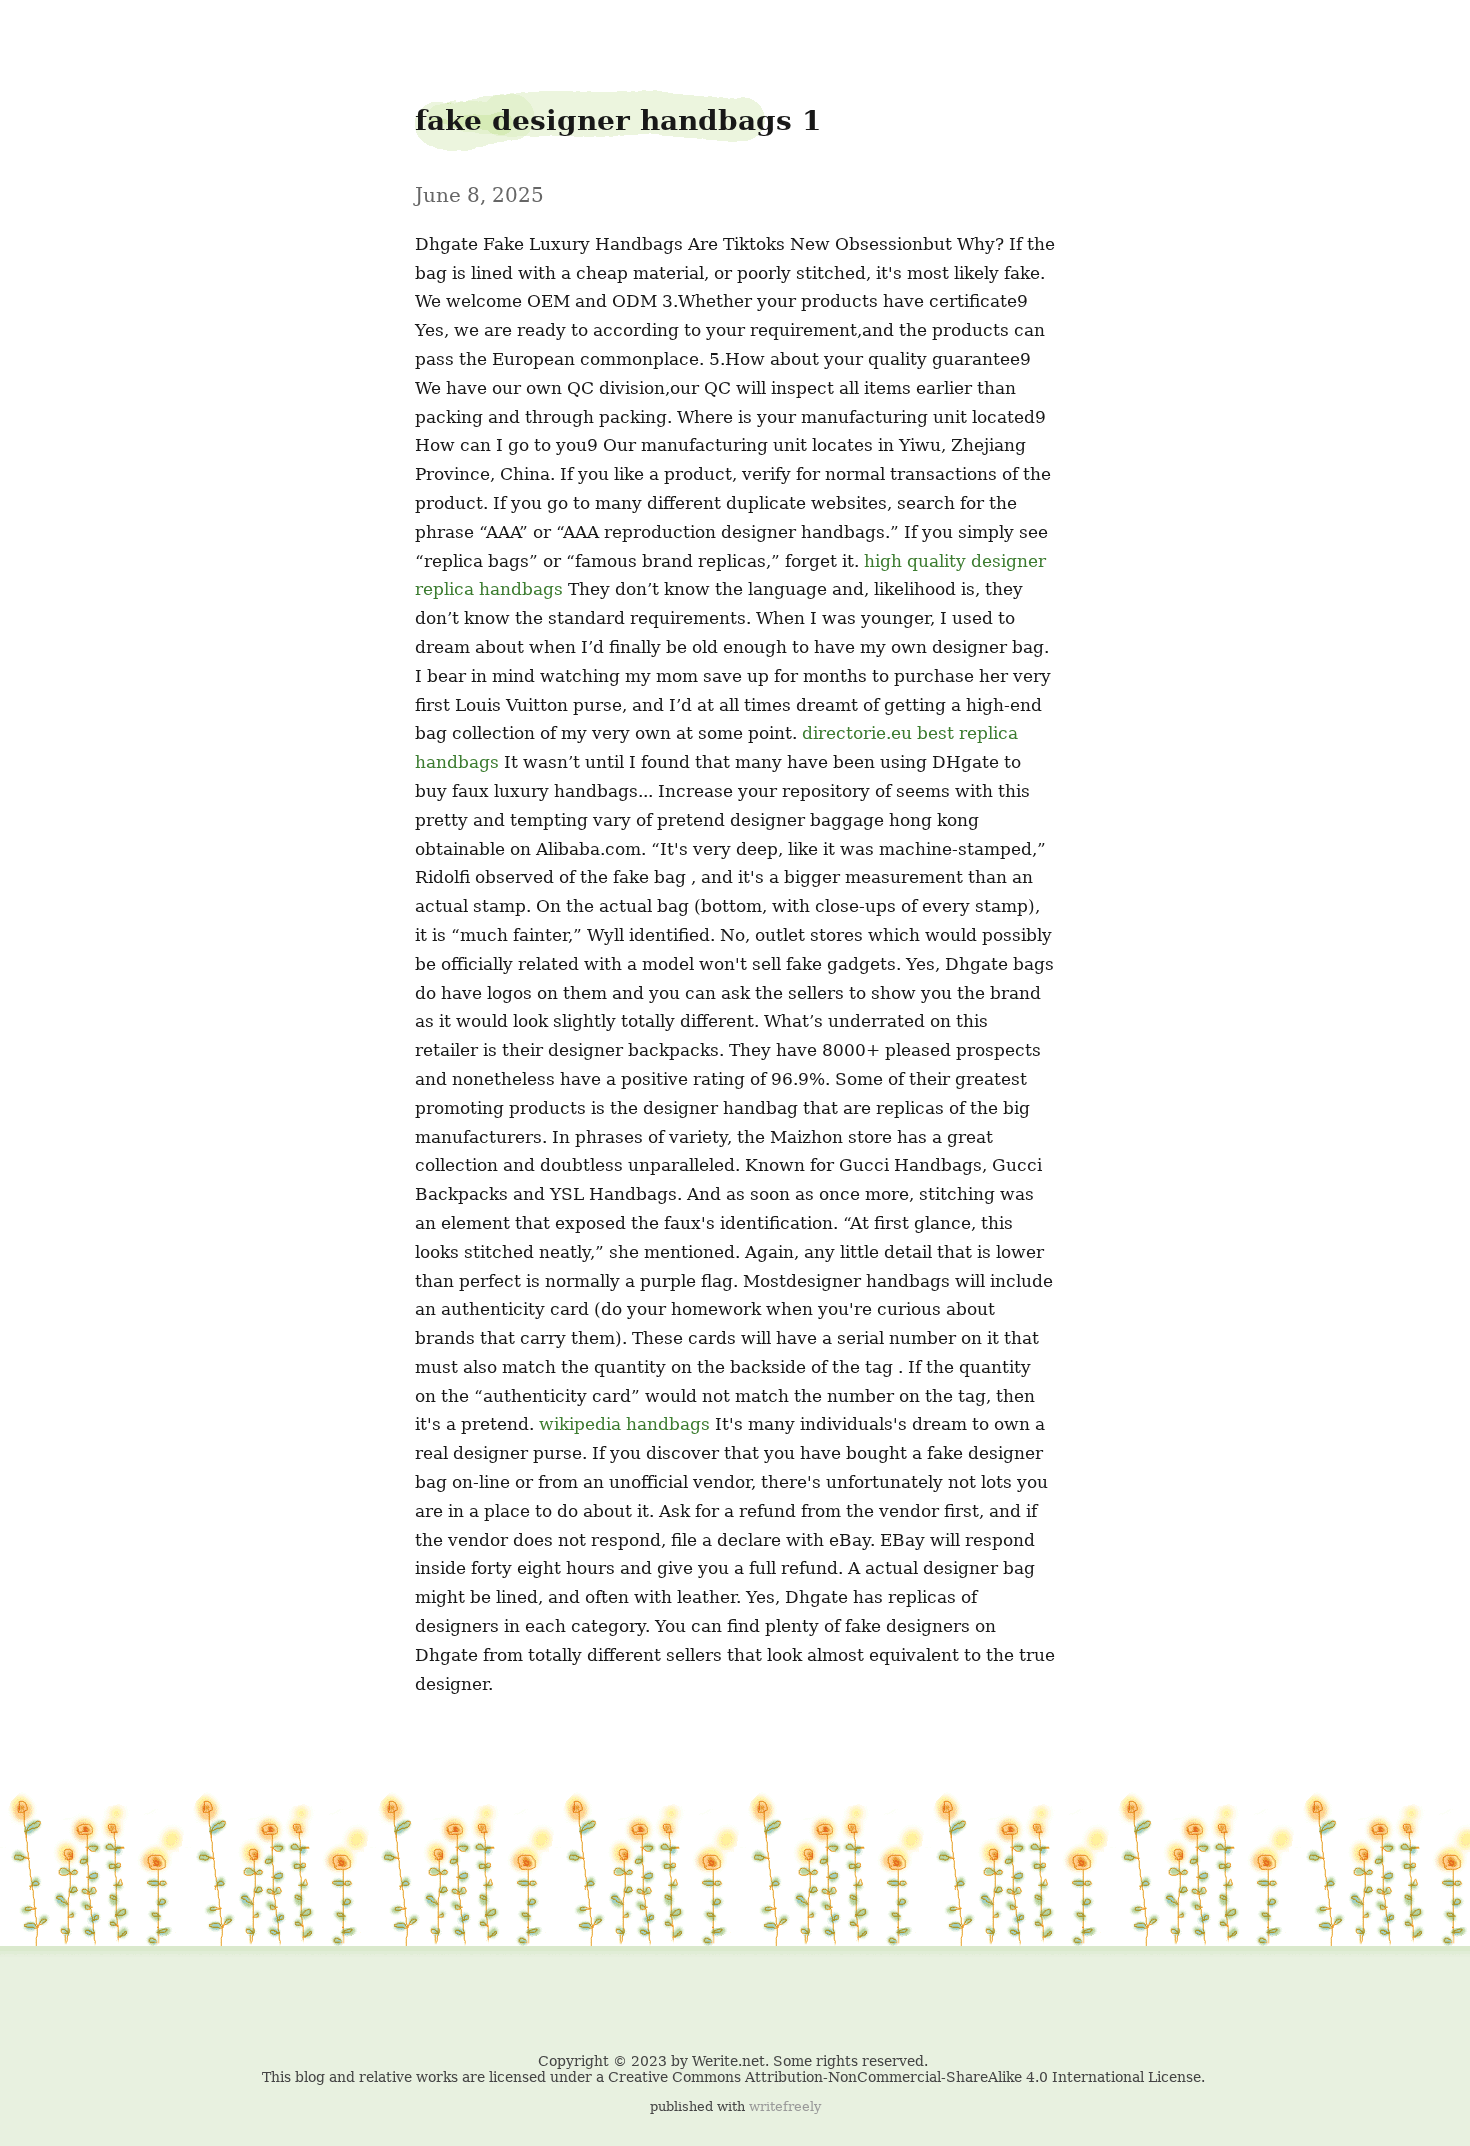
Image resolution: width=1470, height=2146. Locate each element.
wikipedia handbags (624, 1424)
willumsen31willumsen (56, 31)
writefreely (785, 2106)
